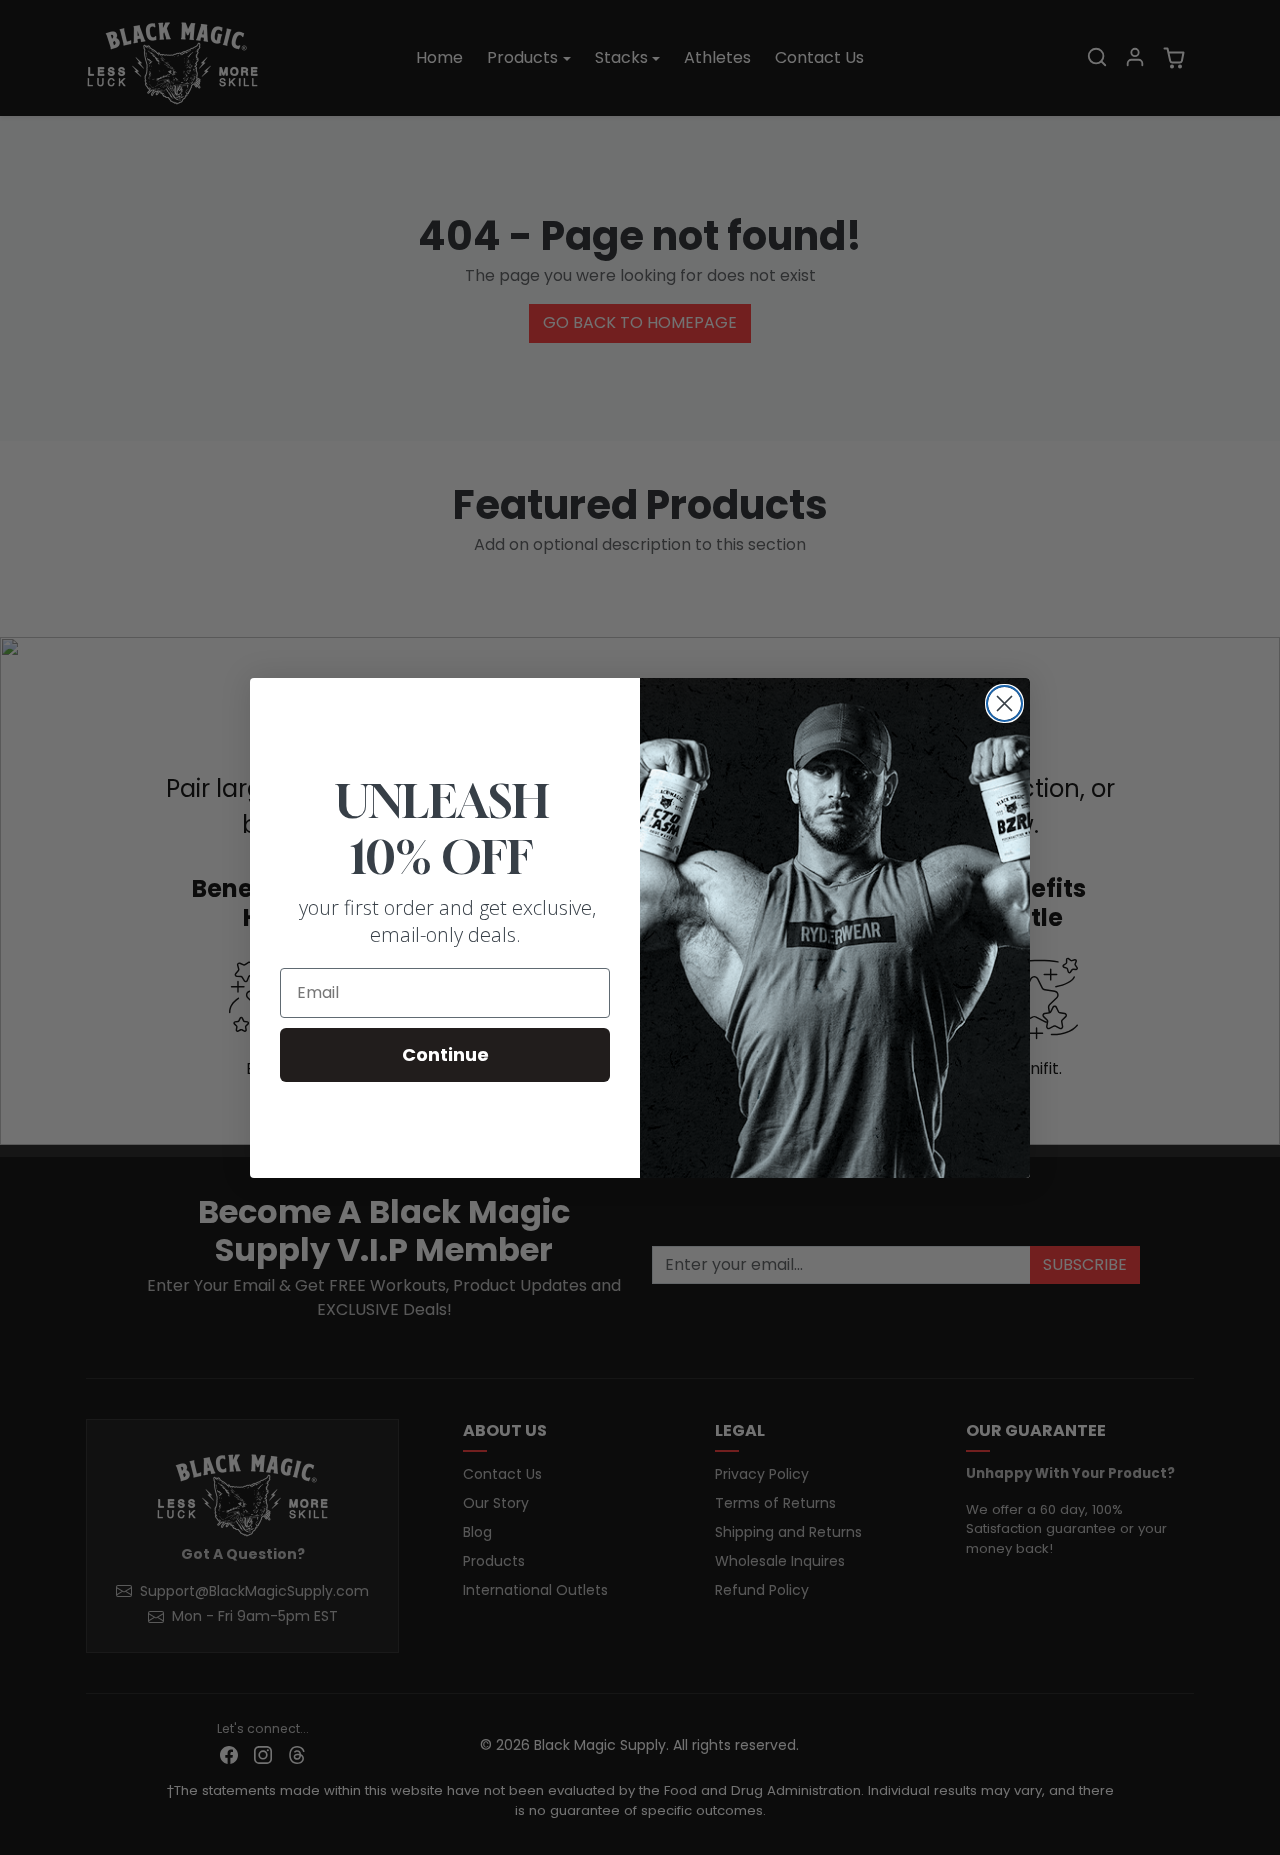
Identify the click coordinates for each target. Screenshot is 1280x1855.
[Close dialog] (1004, 703)
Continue (445, 1054)
